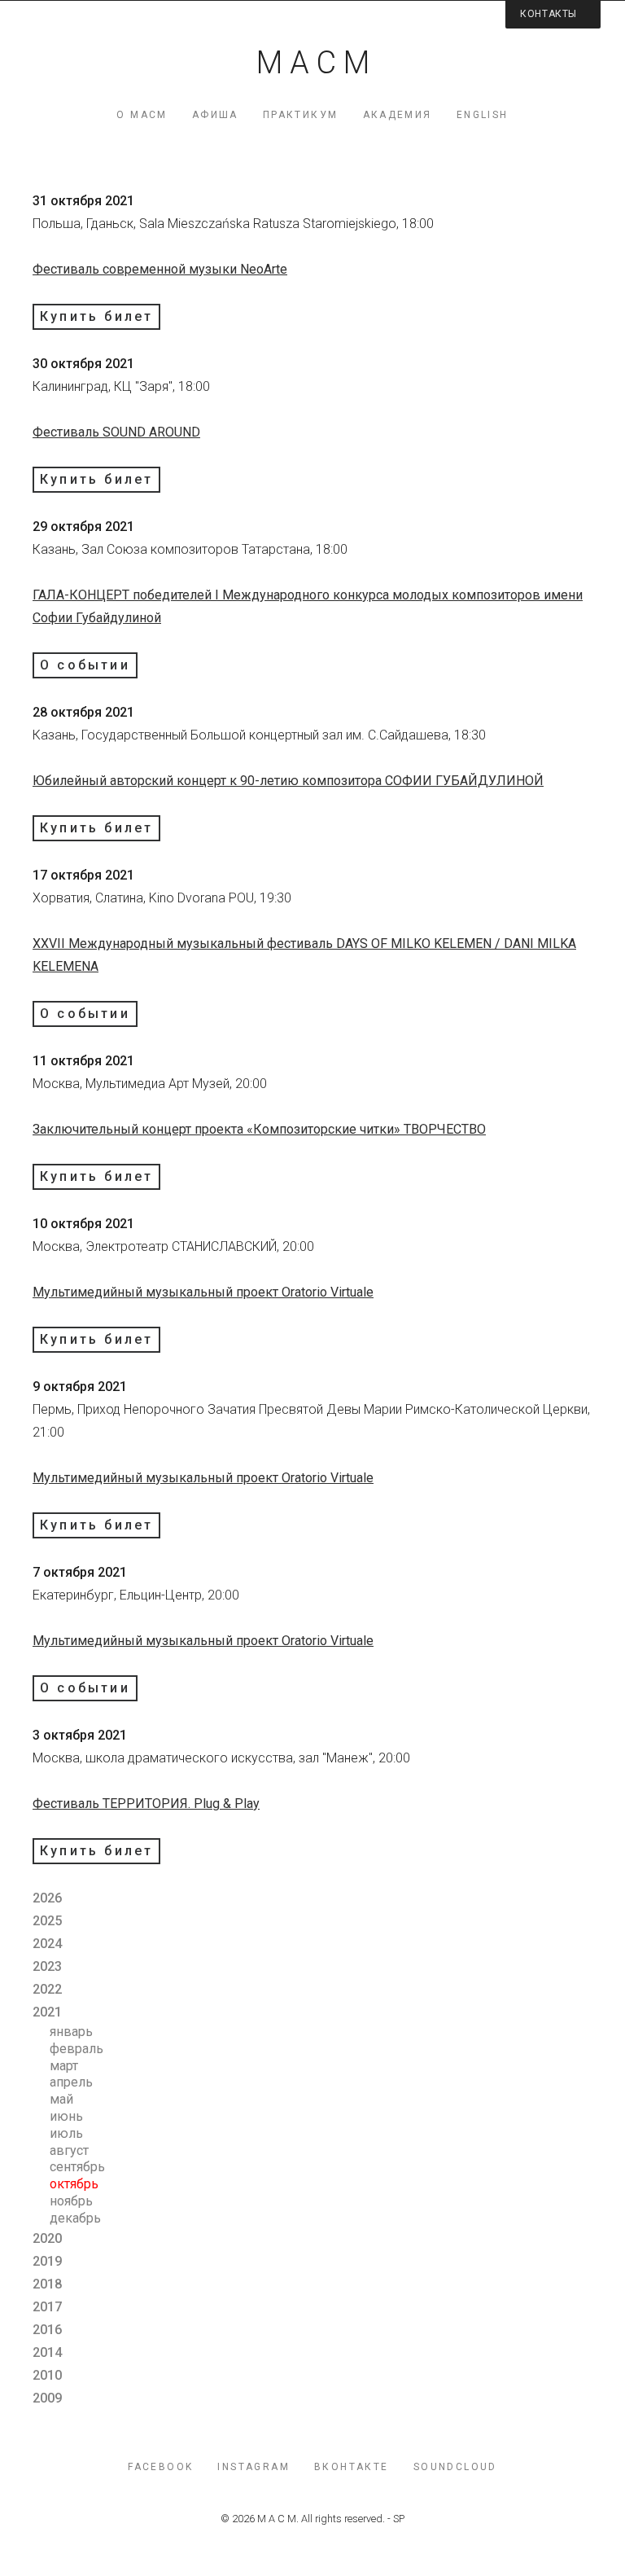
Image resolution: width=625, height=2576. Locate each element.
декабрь (75, 2218)
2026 (47, 1898)
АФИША (215, 115)
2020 (47, 2238)
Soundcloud (455, 2467)
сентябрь (77, 2167)
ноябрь (71, 2201)
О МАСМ (142, 115)
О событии (85, 665)
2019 (47, 2261)
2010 (47, 2375)
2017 (47, 2307)
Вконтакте (352, 2467)
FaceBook (160, 2467)
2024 (47, 1944)
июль (66, 2133)
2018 (47, 2284)
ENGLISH (483, 115)
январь (71, 2032)
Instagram (253, 2467)
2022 (47, 1989)
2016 (47, 2330)
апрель (71, 2082)
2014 (47, 2352)
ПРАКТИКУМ (301, 115)
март (64, 2066)
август (69, 2150)
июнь (66, 2116)
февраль (76, 2049)
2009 (47, 2398)
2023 (47, 1966)
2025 (47, 1921)
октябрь (74, 2184)
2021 (47, 2012)
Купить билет (96, 316)
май (61, 2099)
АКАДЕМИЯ (398, 115)
